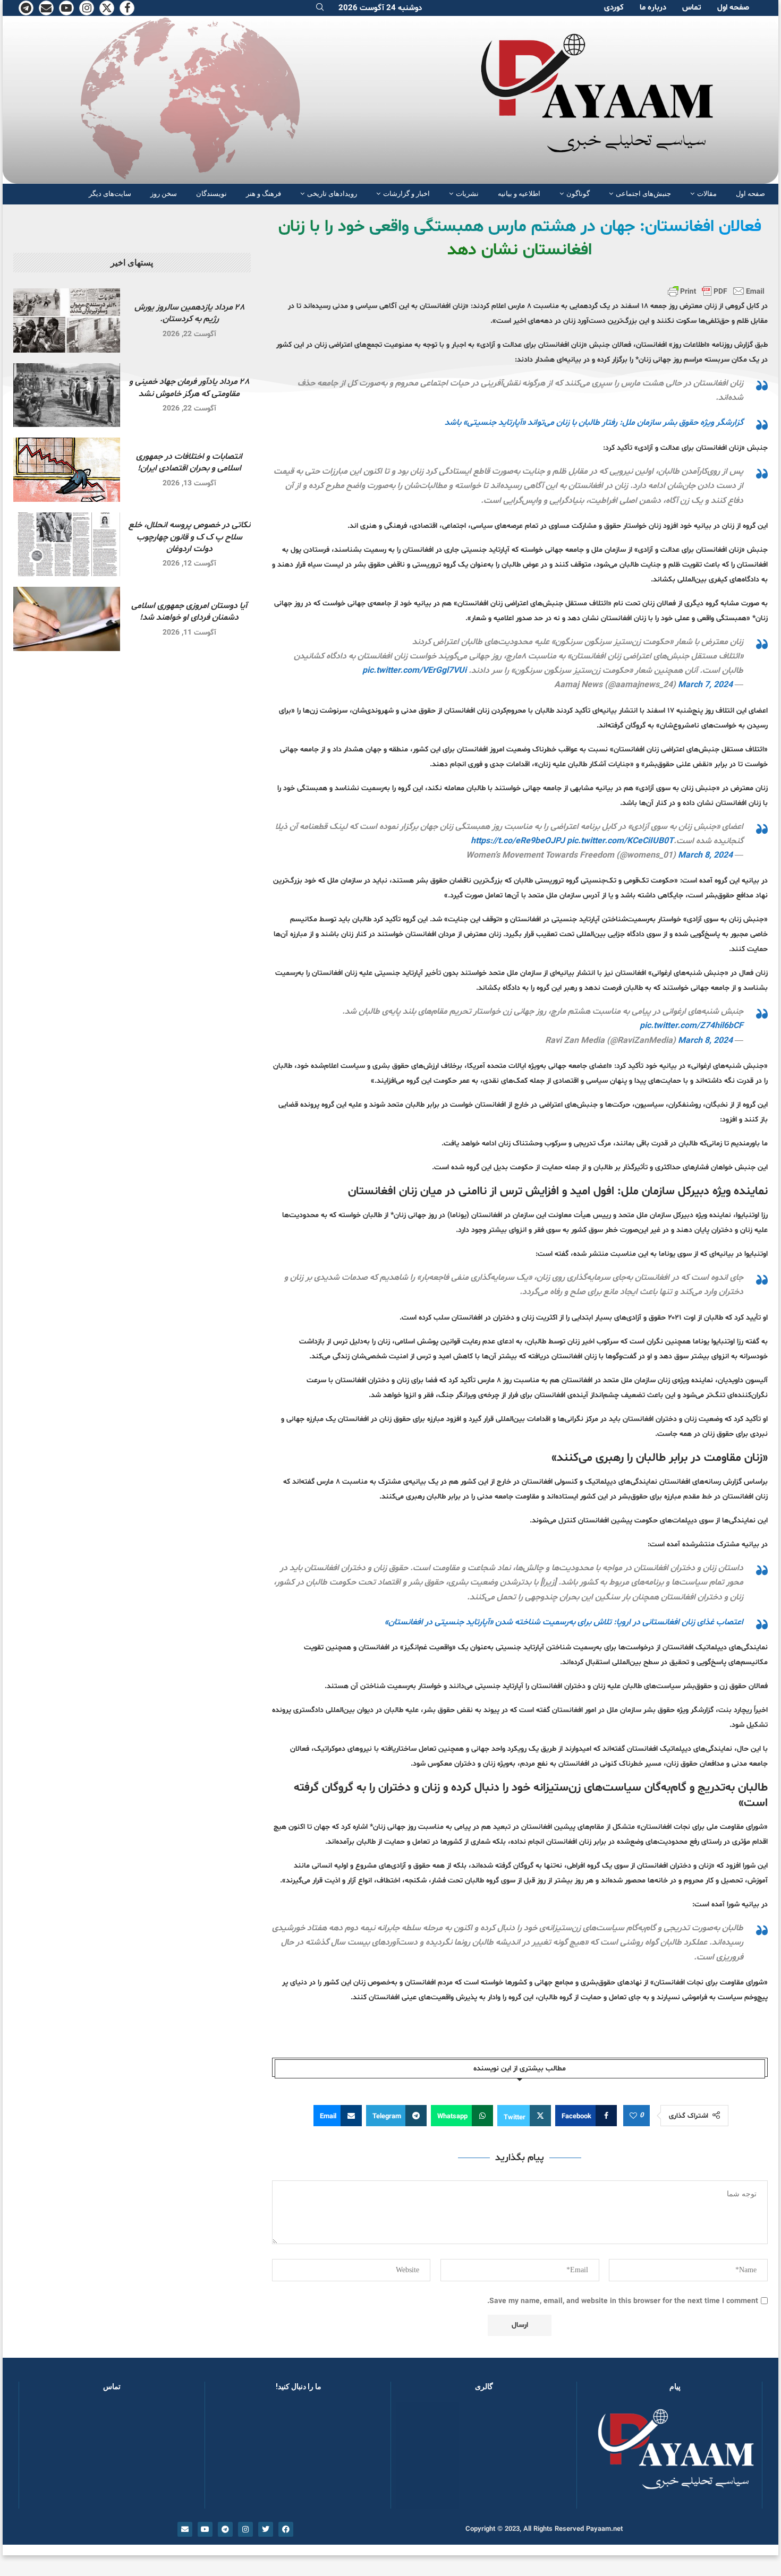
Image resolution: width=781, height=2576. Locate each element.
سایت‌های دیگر (110, 194)
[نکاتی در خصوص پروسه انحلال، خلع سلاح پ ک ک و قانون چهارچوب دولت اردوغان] (67, 545)
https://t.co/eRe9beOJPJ (518, 841)
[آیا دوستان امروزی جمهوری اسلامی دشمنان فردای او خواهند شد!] (67, 619)
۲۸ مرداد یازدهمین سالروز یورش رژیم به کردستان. (189, 313)
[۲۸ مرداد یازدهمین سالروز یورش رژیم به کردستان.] (67, 320)
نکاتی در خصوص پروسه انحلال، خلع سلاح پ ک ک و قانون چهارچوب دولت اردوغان (189, 537)
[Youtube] (66, 8)
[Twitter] (107, 8)
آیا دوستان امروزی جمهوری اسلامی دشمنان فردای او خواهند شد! (189, 612)
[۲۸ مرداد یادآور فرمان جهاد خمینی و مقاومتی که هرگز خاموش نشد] (67, 395)
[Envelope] (185, 2529)
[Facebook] (127, 8)
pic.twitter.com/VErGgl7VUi (414, 671)
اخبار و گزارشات (406, 194)
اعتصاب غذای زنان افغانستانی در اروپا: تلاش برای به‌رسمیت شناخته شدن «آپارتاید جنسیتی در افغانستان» (564, 1622)
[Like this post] (633, 2116)
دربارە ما (653, 8)
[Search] (320, 8)
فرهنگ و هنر (264, 194)
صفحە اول (733, 8)
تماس (692, 8)
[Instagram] (87, 8)
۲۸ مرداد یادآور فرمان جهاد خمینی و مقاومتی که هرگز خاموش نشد (189, 388)
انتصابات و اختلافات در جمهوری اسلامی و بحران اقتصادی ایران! (189, 463)
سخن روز (164, 194)
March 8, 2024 (705, 855)
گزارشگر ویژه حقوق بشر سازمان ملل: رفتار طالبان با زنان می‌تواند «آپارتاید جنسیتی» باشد (594, 423)
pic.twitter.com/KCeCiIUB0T (620, 841)
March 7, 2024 (705, 685)
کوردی (614, 8)
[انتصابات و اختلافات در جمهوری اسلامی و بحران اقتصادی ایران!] (67, 470)
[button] (416, 2455)
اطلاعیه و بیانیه (519, 194)
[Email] (46, 8)
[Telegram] (26, 8)
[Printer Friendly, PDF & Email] (716, 291)
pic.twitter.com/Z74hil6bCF (691, 1026)
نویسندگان (211, 194)
